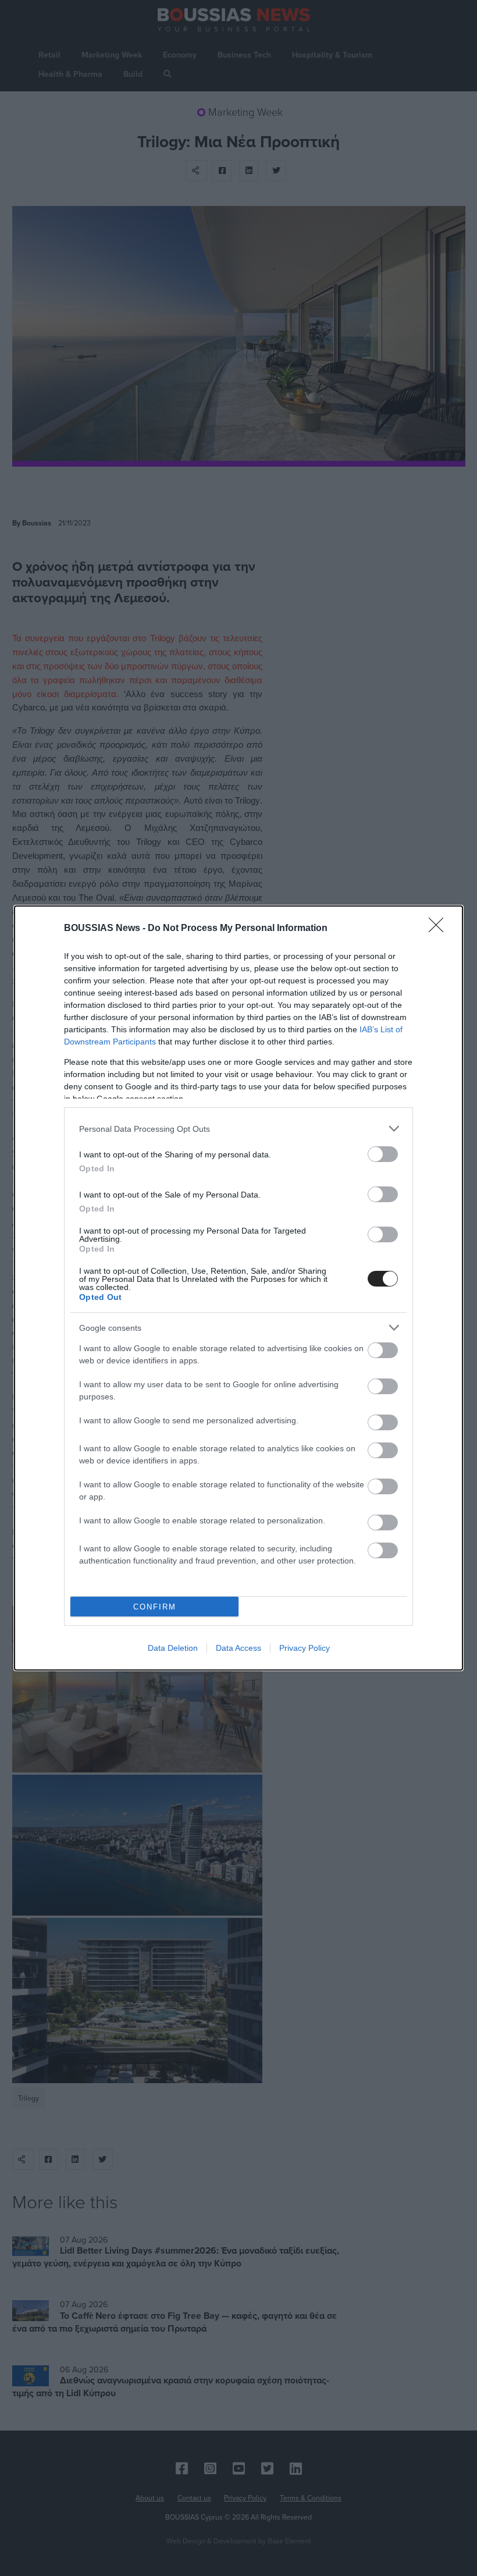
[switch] (383, 1154)
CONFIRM (155, 1607)
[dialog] (238, 1288)
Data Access (238, 1648)
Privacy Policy (305, 1648)
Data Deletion (173, 1648)
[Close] (440, 929)
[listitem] (238, 1129)
